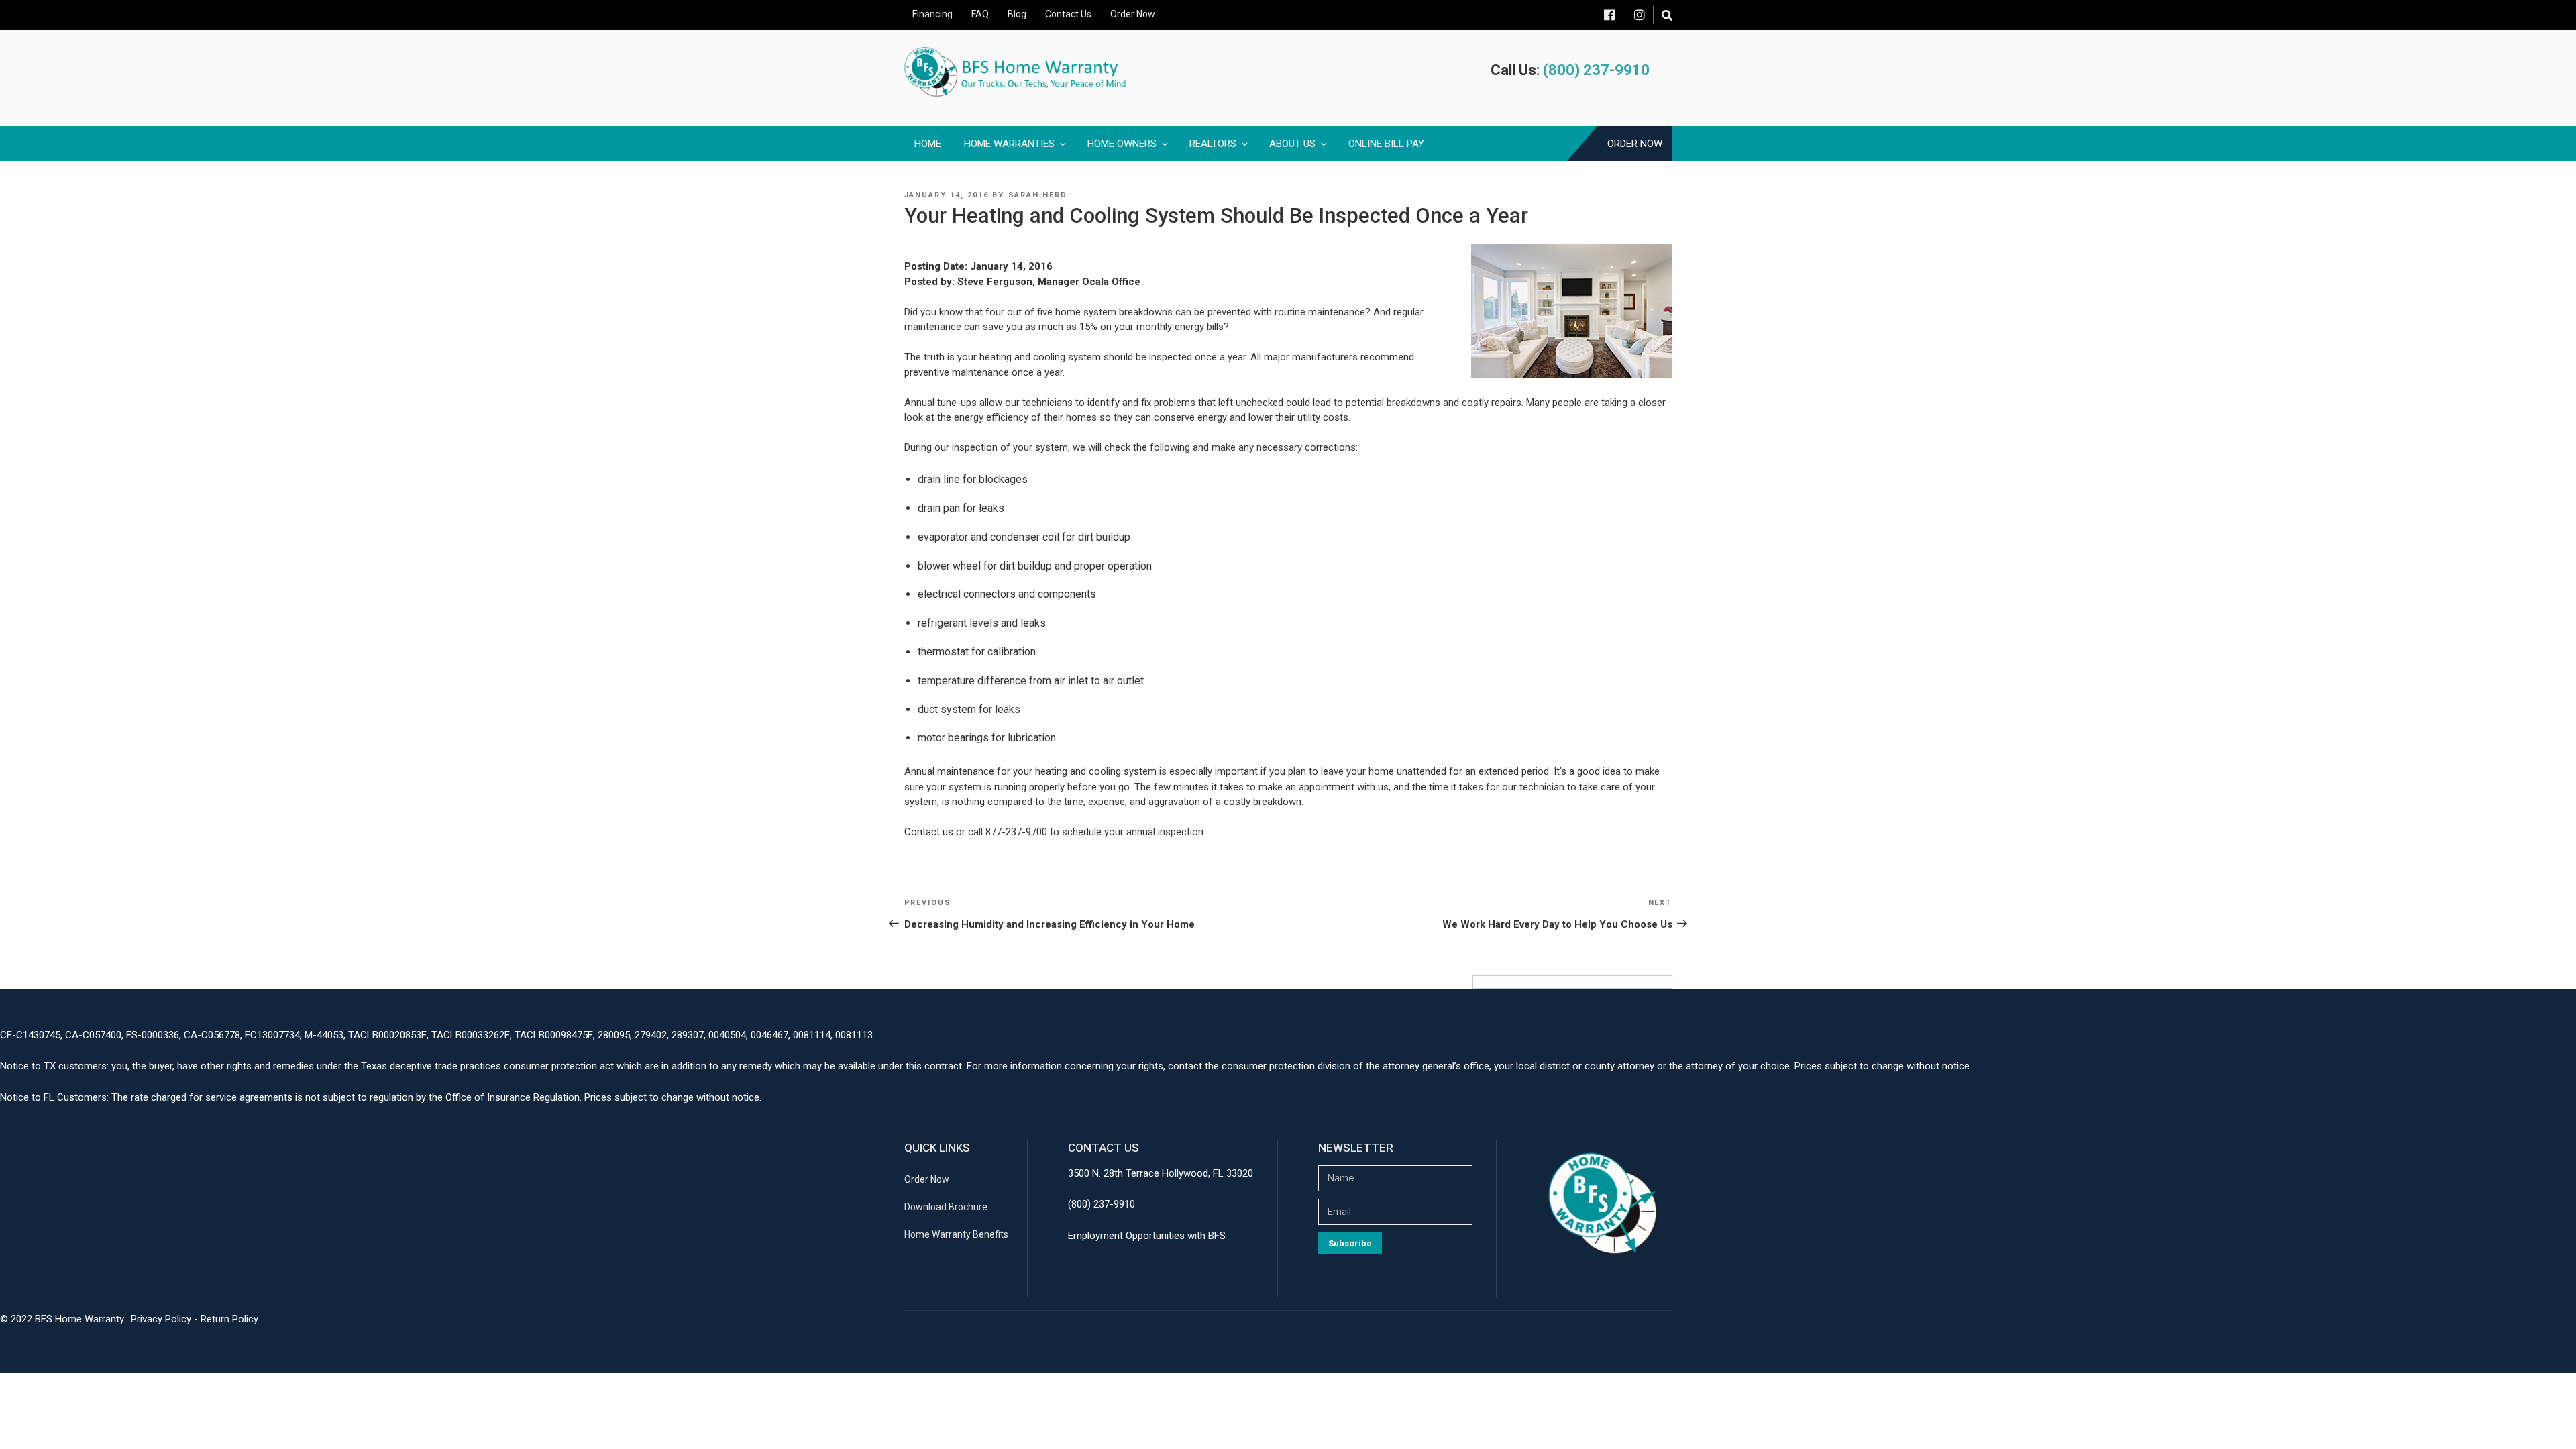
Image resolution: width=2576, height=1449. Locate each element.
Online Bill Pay (1386, 144)
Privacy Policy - (166, 1319)
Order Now (1133, 14)
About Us (1292, 144)
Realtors (1213, 144)
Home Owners (1122, 144)
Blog (1017, 14)
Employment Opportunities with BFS (1147, 1236)
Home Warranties (1009, 144)
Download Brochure (946, 1207)
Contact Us (1068, 14)
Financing (932, 14)
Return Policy (229, 1319)
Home (928, 144)
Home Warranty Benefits (956, 1234)
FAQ (980, 14)
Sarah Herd (1038, 195)
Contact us (929, 832)
